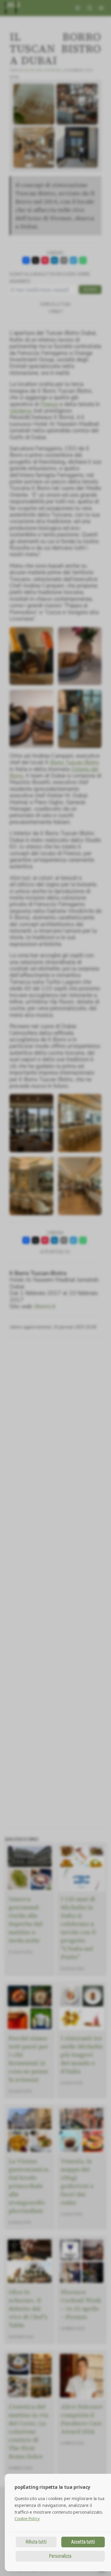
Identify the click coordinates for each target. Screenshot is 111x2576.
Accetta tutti (83, 2542)
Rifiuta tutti (36, 2542)
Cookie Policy (27, 2519)
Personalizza (60, 2556)
